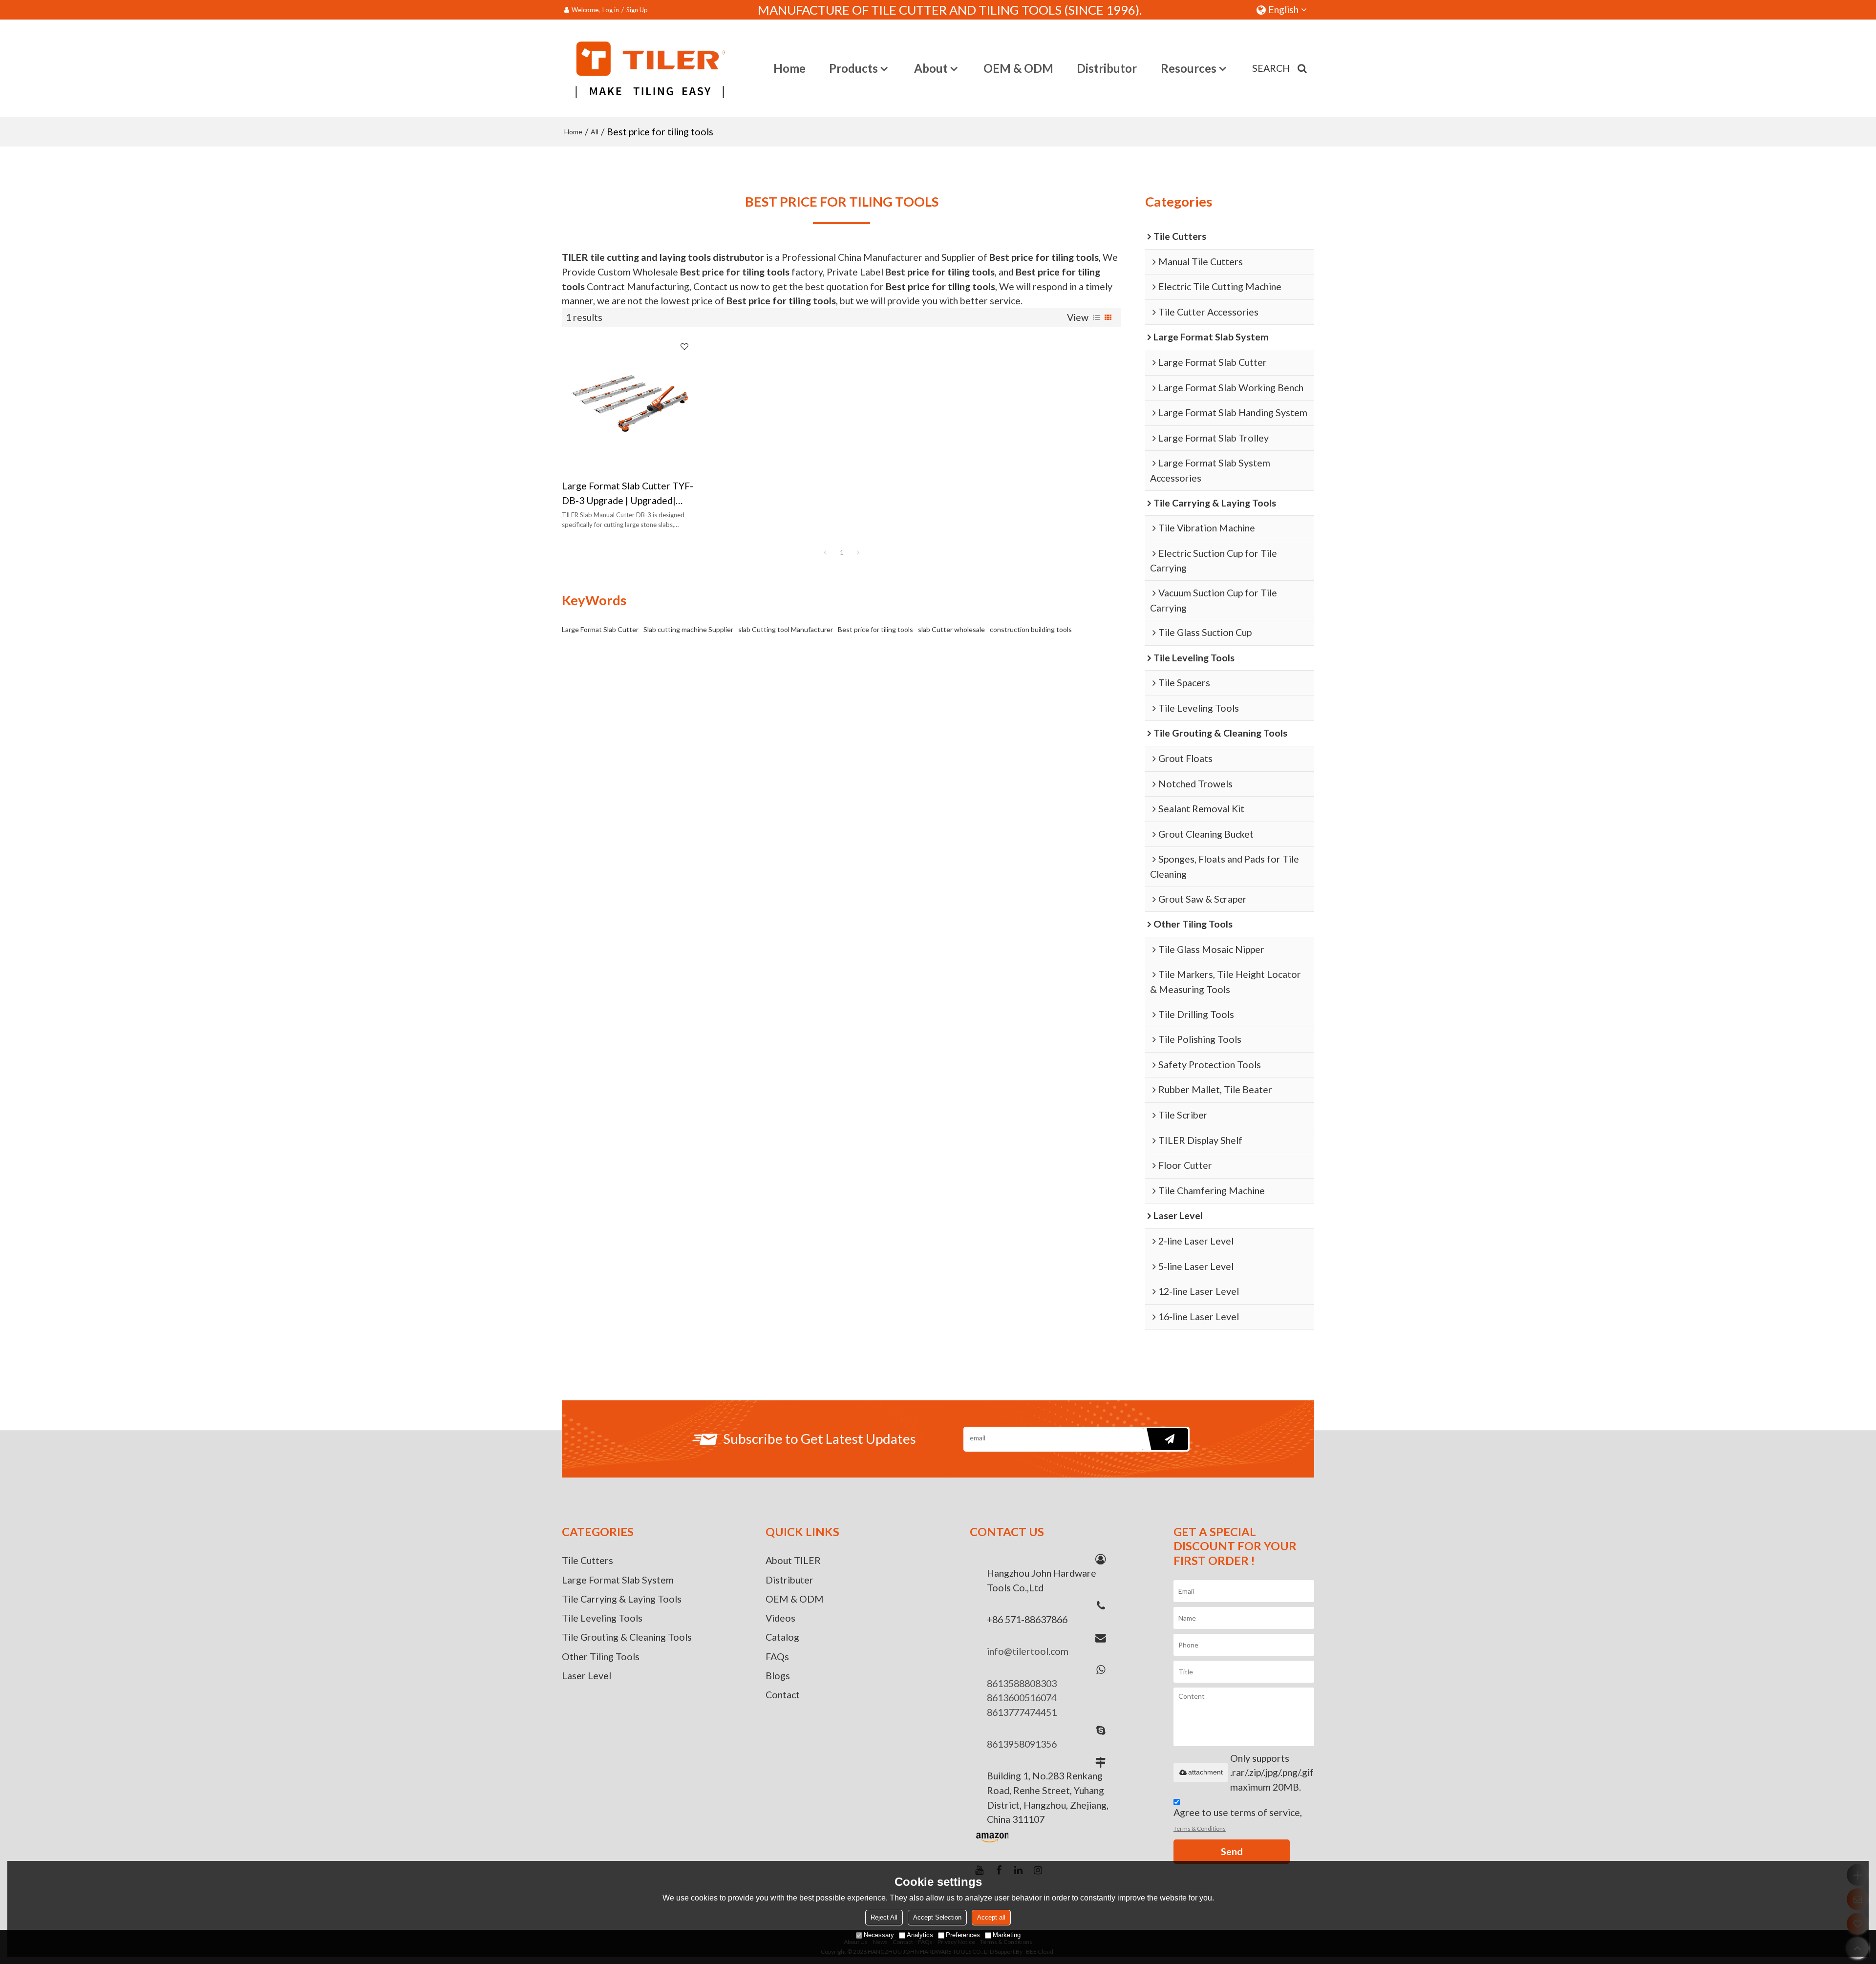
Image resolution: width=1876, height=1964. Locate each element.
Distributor (1107, 68)
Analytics (920, 1935)
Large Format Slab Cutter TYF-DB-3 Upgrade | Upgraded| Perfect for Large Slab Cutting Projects (628, 494)
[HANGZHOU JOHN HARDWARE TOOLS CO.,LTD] (643, 68)
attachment (1205, 1772)
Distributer (789, 1580)
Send (1232, 1851)
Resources (1189, 68)
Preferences (963, 1935)
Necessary (879, 1935)
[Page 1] (825, 552)
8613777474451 (1022, 1712)
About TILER (793, 1560)
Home (789, 68)
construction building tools (1031, 629)
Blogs (778, 1676)
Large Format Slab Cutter (600, 629)
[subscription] (1165, 1439)
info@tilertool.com (1028, 1651)
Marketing (1007, 1935)
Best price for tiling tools (875, 629)
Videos (780, 1618)
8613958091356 (1022, 1744)
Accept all (991, 1917)
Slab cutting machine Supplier (688, 629)
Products (853, 68)
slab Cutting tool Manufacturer (786, 629)
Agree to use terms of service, (1238, 1819)
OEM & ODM (1018, 68)
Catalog (782, 1637)
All (595, 132)
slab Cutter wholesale (951, 629)
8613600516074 (1022, 1698)
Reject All (884, 1917)
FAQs (777, 1657)
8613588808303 (1022, 1683)
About (931, 68)
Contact (783, 1695)
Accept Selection (937, 1917)
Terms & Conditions (1200, 1828)
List (1096, 317)
